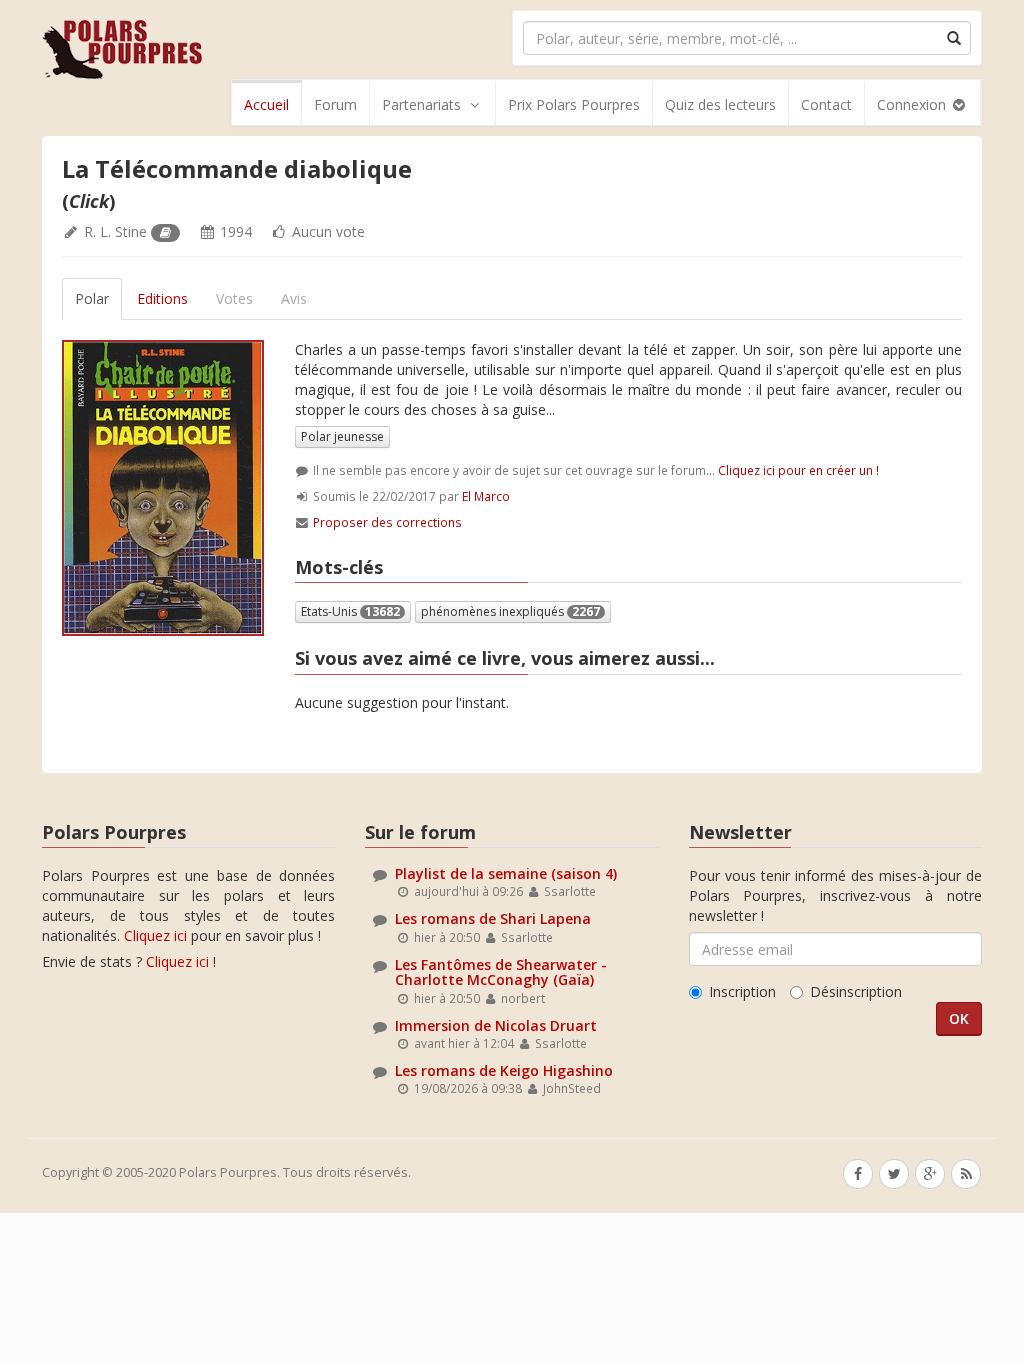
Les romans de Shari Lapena (493, 918)
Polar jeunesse (342, 436)
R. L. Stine (115, 231)
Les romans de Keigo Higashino (504, 1070)
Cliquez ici (155, 935)
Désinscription (856, 991)
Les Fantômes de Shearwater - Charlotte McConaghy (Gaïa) (501, 972)
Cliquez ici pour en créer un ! (798, 470)
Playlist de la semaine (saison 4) (506, 873)
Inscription (742, 991)
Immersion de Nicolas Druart (496, 1025)
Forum (335, 104)
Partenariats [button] (421, 104)
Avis (294, 298)
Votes (234, 298)
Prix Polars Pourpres (574, 104)
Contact (826, 104)
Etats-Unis (350, 611)
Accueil (266, 104)
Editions (162, 298)
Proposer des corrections (387, 522)
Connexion (913, 104)
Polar (92, 298)
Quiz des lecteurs (720, 104)
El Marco (486, 496)
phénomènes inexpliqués (510, 611)
